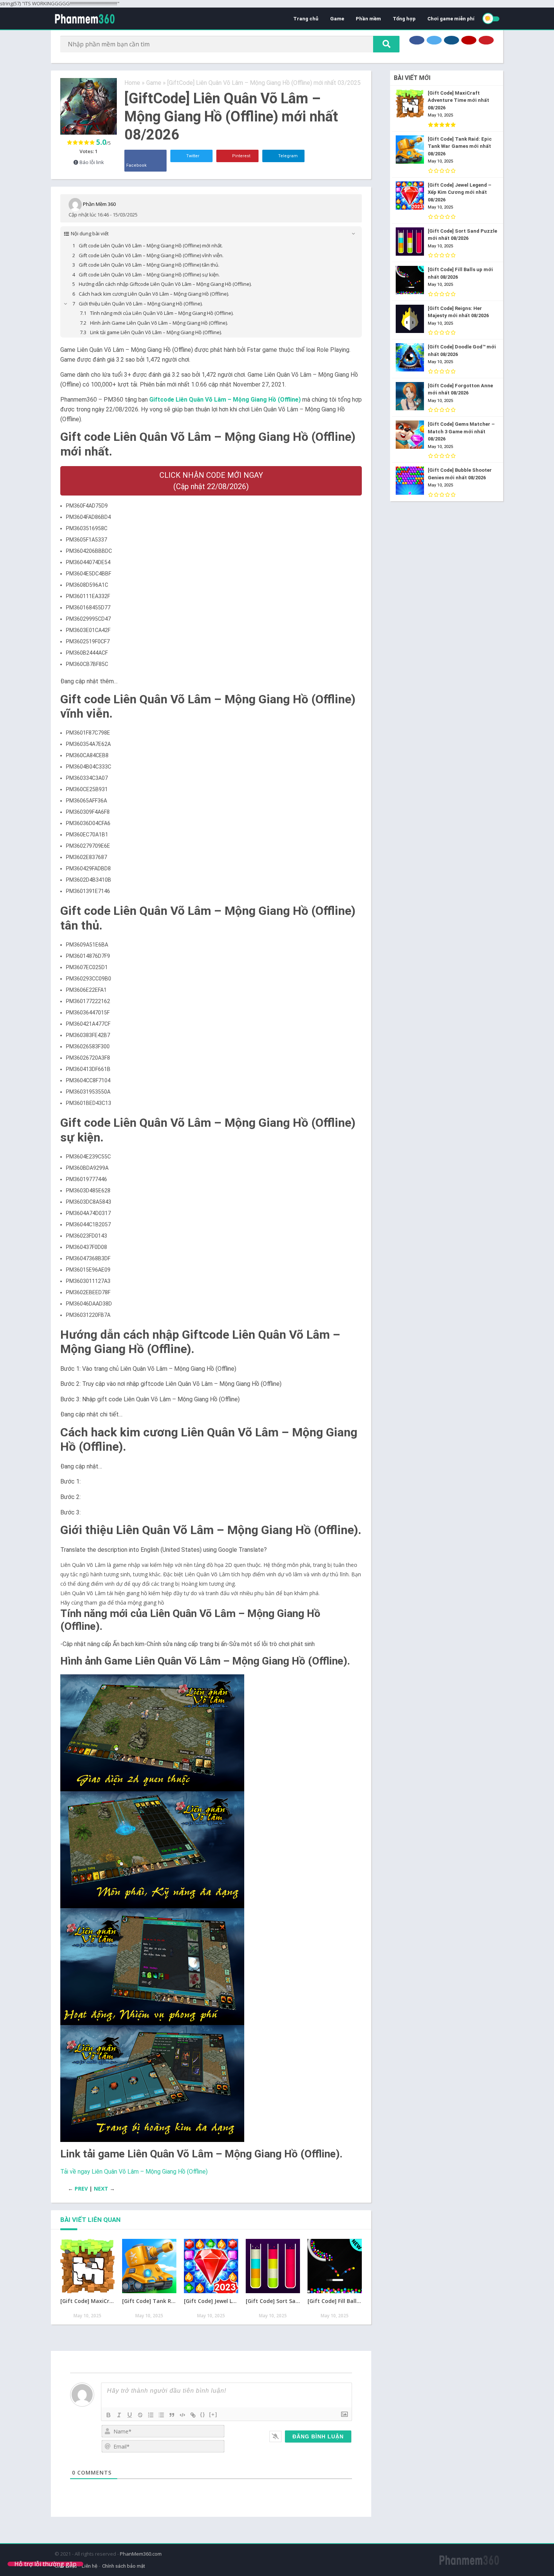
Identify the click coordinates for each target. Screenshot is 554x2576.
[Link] (193, 2415)
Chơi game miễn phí (451, 19)
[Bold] (109, 2415)
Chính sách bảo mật (124, 2566)
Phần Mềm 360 (99, 204)
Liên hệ (90, 2566)
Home (132, 83)
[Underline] (130, 2415)
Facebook (136, 165)
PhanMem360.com (141, 2554)
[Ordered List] (151, 2415)
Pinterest (241, 156)
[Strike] (140, 2415)
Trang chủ (306, 19)
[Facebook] (417, 40)
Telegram (287, 156)
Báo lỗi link (91, 162)
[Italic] (119, 2415)
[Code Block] (182, 2415)
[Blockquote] (172, 2415)
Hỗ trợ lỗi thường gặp (45, 2564)
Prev (81, 2189)
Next (101, 2189)
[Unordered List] (161, 2415)
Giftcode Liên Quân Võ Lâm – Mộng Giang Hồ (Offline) (225, 400)
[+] (213, 2414)
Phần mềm (368, 19)
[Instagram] (451, 40)
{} (203, 2414)
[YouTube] (469, 40)
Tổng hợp (404, 19)
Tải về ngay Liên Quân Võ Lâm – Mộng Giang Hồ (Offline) (134, 2172)
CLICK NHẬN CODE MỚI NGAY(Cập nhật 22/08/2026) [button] (211, 481)
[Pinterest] (486, 40)
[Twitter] (434, 40)
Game (337, 19)
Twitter (192, 156)
